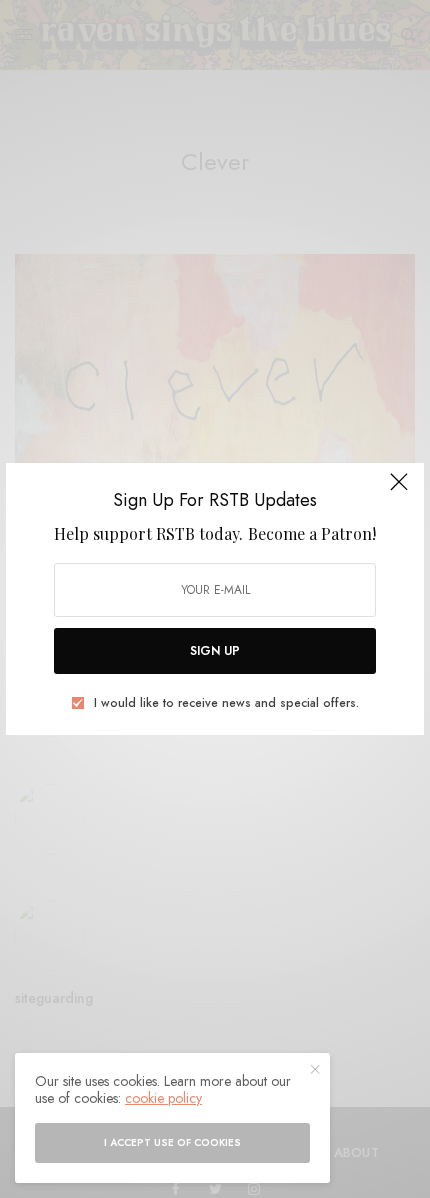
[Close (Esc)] (399, 490)
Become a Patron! (312, 533)
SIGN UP (215, 651)
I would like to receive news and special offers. (226, 703)
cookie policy (163, 1098)
